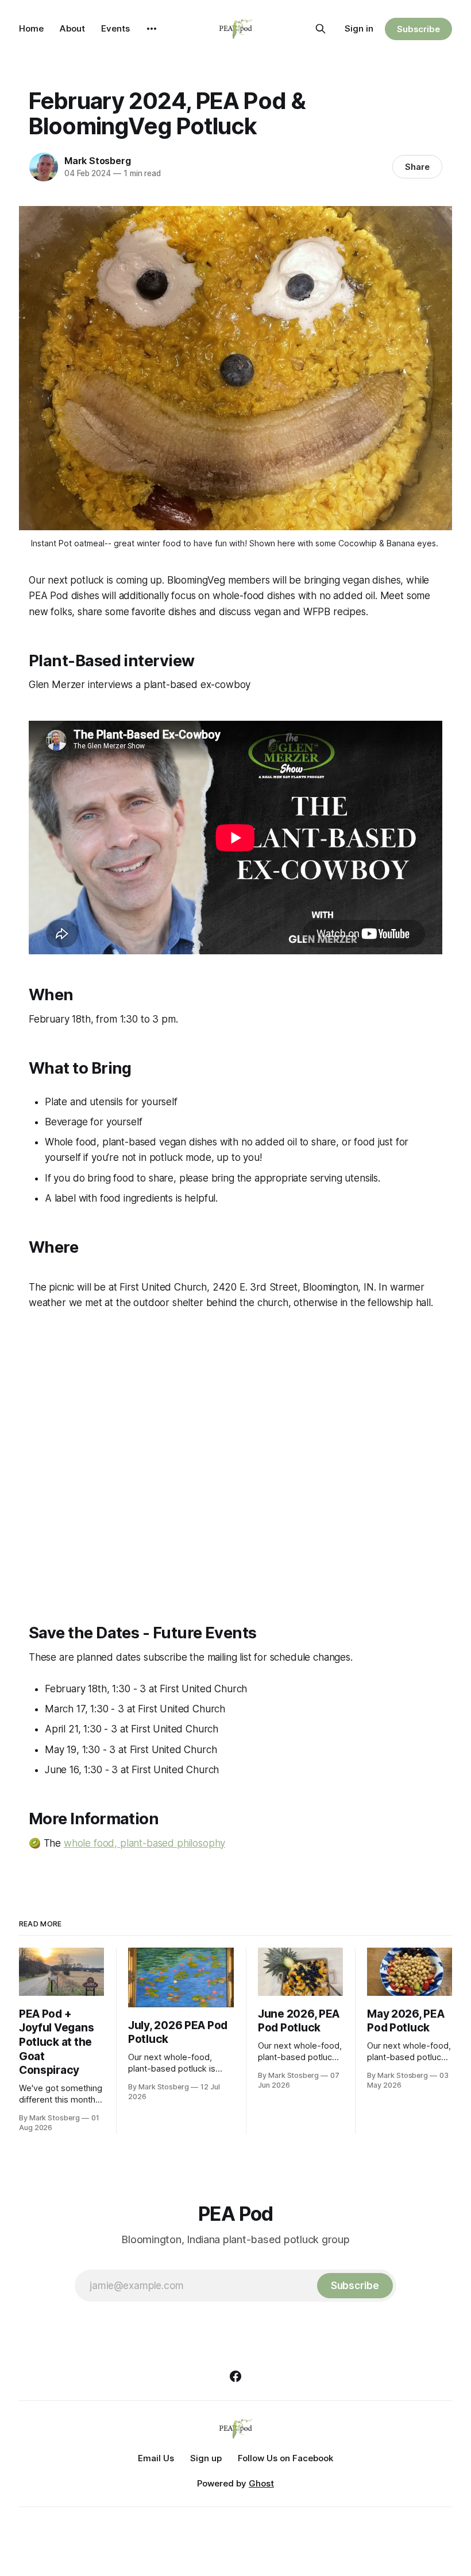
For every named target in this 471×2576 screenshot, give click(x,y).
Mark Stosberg (97, 161)
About (72, 28)
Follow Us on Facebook (285, 2458)
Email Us (156, 2458)
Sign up (206, 2458)
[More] (152, 29)
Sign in (359, 28)
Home (31, 28)
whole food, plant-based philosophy (144, 1843)
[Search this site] (321, 29)
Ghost (261, 2483)
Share (417, 167)
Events (115, 28)
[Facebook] (235, 2376)
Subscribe (418, 29)
